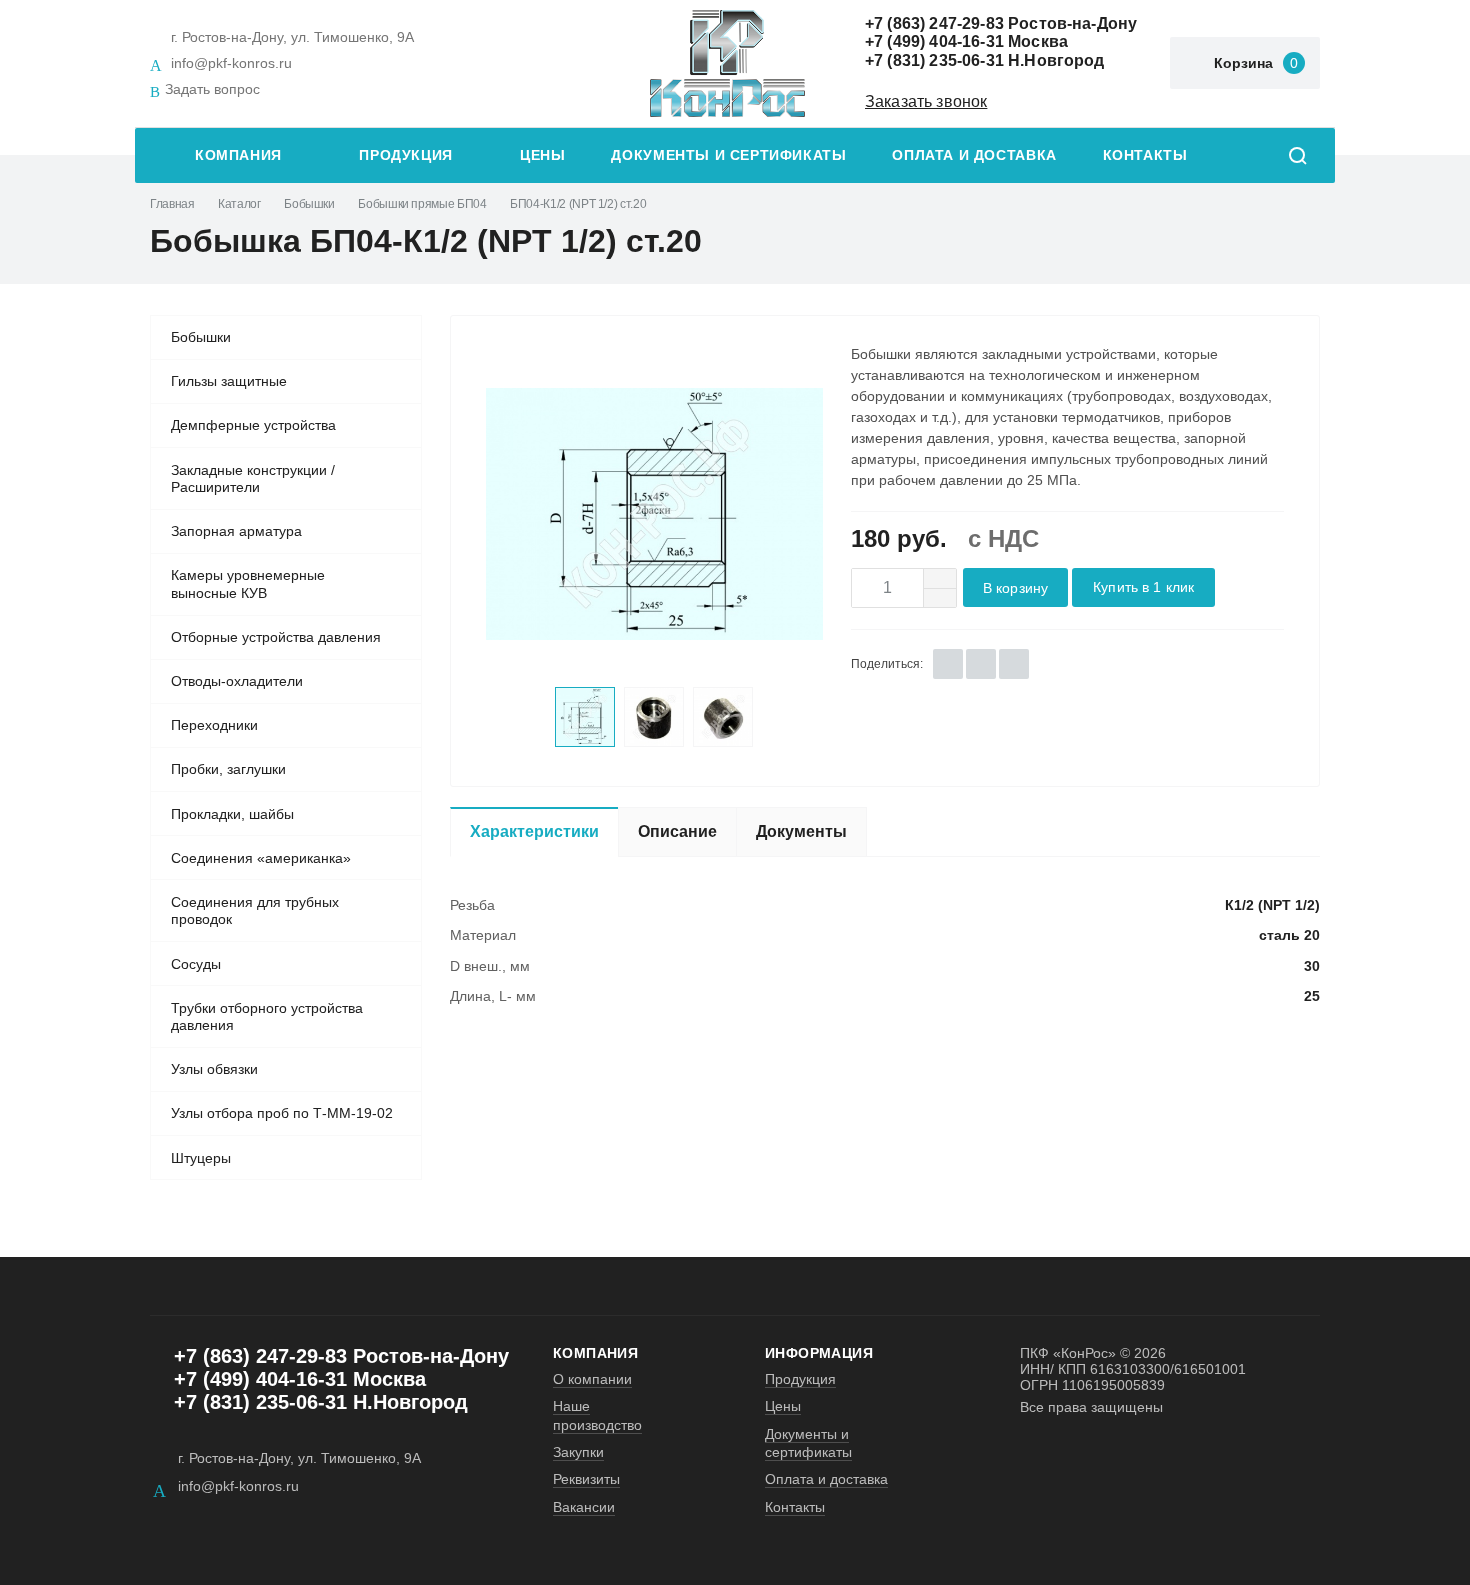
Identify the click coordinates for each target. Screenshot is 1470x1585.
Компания (238, 155)
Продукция (406, 155)
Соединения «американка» (261, 858)
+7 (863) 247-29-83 (934, 23)
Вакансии (584, 1507)
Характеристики (534, 831)
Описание (677, 831)
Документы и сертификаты (728, 155)
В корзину (1015, 588)
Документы (801, 831)
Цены (542, 155)
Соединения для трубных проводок (255, 911)
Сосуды (196, 964)
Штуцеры (201, 1158)
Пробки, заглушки (228, 769)
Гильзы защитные (229, 381)
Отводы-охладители (237, 681)
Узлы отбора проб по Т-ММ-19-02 (282, 1113)
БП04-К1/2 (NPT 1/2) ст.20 (578, 204)
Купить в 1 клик (1143, 587)
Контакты (1145, 155)
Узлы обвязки (214, 1069)
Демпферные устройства (253, 425)
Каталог (239, 204)
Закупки (578, 1452)
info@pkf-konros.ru (231, 63)
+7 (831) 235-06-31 (934, 60)
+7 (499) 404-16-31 (934, 41)
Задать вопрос (212, 89)
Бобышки (309, 204)
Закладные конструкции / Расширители (253, 479)
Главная (172, 204)
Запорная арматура (236, 531)
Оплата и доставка (974, 155)
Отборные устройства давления (276, 637)
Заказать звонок (926, 101)
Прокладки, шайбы (232, 814)
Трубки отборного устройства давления (267, 1017)
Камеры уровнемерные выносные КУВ (248, 584)
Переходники (214, 725)
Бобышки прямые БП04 (422, 204)
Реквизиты (586, 1479)
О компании (592, 1379)
